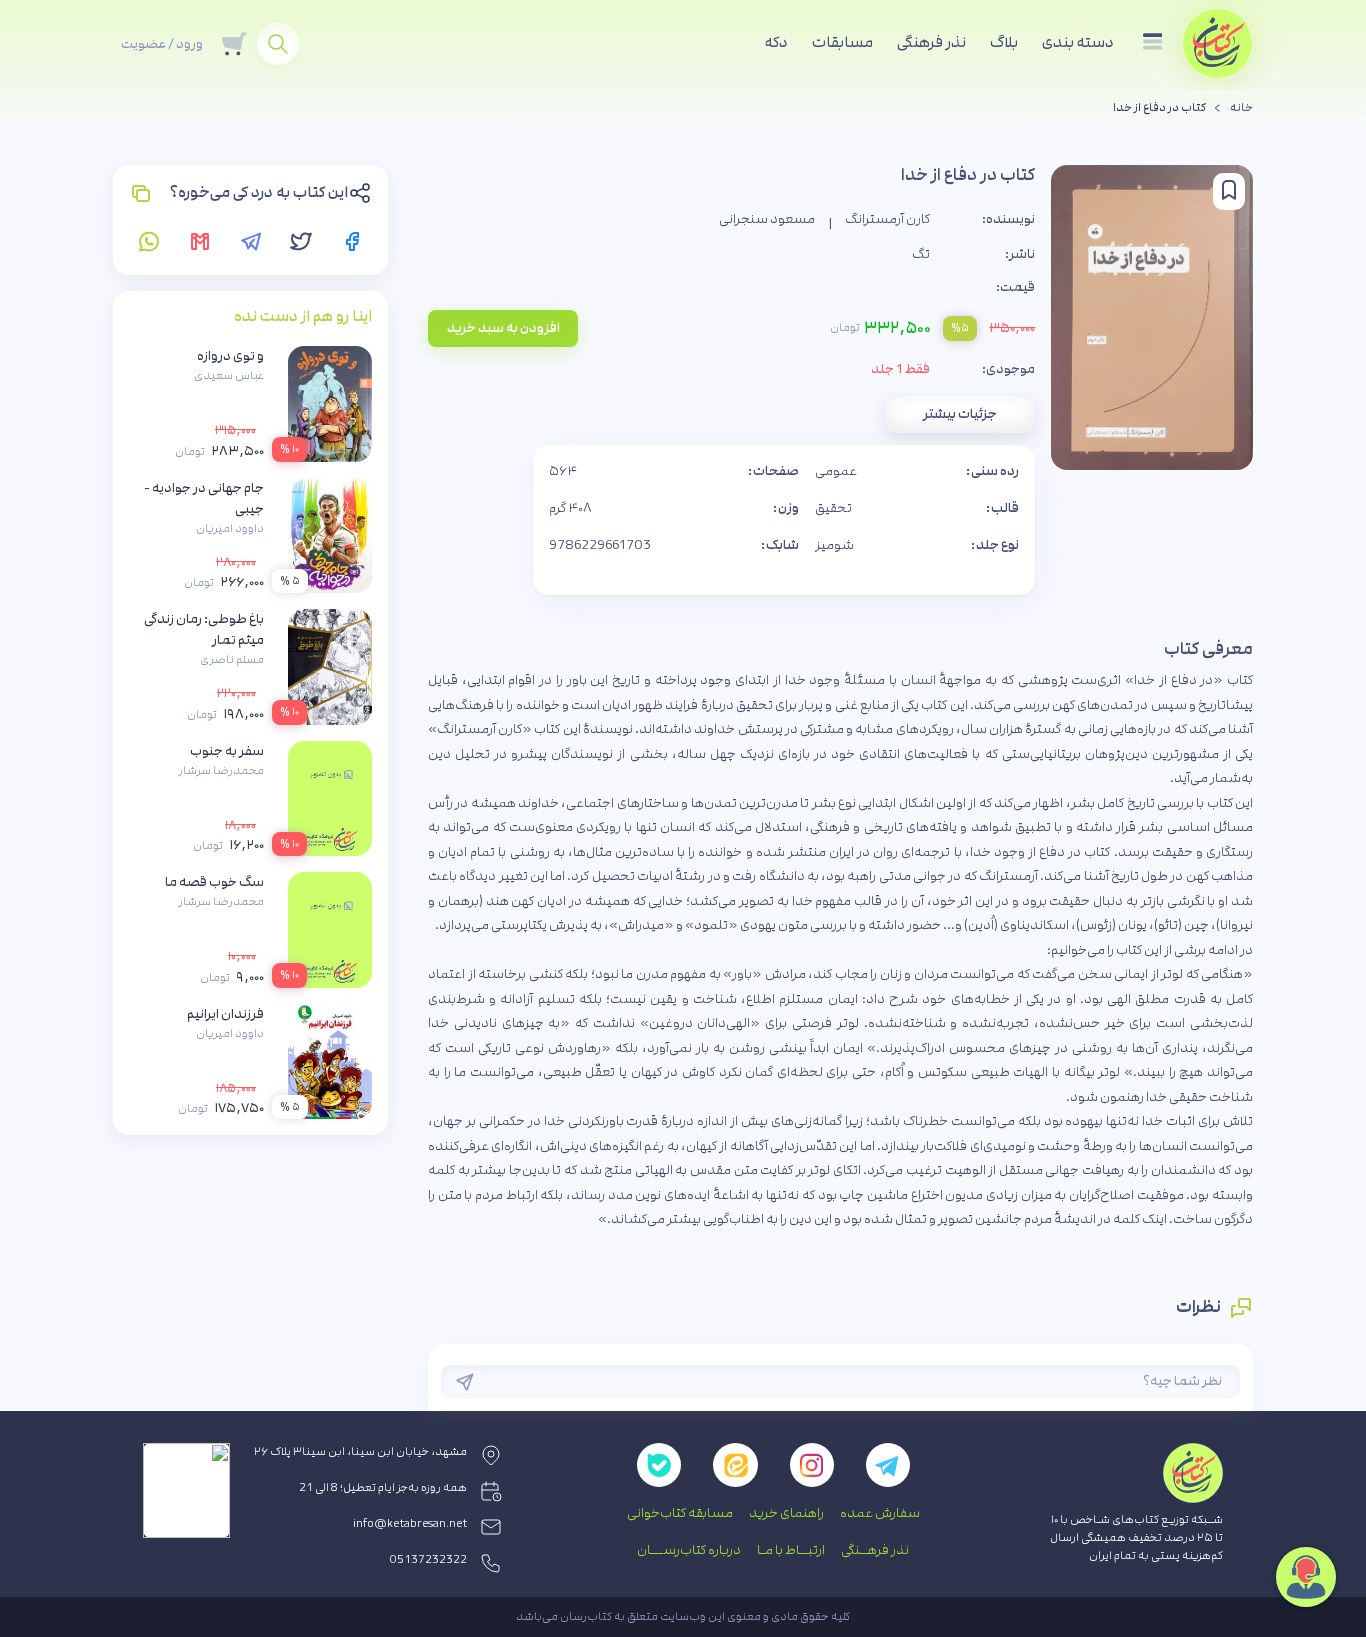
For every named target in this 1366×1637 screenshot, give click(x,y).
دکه (776, 42)
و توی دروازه (230, 356)
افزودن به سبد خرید (503, 328)
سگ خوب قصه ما (214, 882)
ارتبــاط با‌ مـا (791, 1550)
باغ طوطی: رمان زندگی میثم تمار (204, 629)
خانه (1241, 108)
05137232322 (428, 1560)
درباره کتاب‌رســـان (689, 1550)
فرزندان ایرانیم (225, 1014)
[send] (465, 1382)
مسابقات (842, 42)
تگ (921, 254)
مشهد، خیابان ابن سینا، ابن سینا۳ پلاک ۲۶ (360, 1452)
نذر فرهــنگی (875, 1550)
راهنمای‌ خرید (786, 1513)
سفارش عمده (880, 1513)
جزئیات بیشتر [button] (960, 414)
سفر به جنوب (227, 751)
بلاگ (1004, 42)
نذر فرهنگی (931, 42)
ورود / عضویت (162, 44)
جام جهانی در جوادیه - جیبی (204, 498)
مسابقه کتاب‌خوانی (680, 1513)
